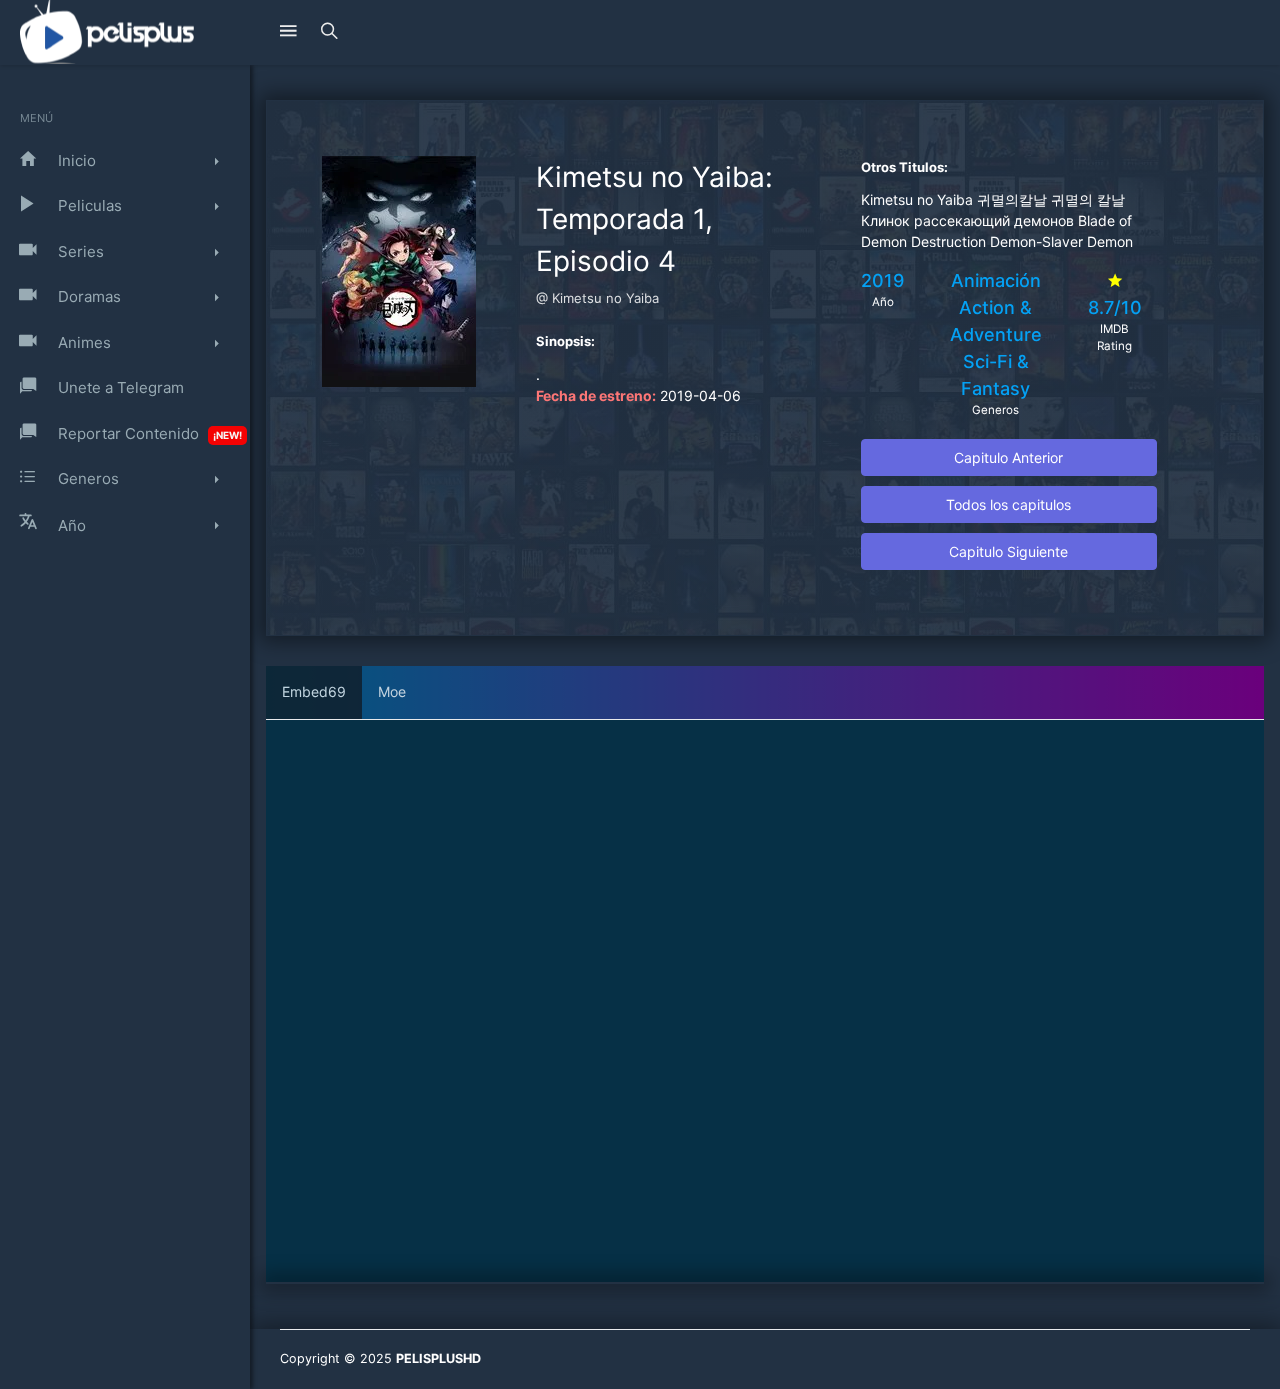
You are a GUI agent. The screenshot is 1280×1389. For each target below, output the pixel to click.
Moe (392, 691)
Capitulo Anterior (1008, 457)
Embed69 (314, 691)
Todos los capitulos (1008, 504)
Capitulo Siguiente (1008, 551)
